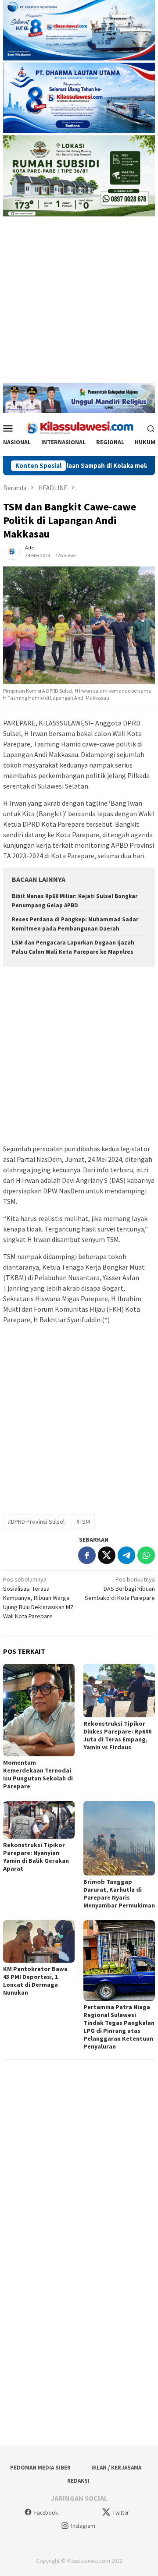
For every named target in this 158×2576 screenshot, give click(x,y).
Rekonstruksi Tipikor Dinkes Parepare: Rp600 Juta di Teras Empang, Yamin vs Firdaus (117, 1735)
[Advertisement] (79, 304)
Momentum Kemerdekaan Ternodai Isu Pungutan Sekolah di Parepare (38, 1774)
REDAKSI (78, 2481)
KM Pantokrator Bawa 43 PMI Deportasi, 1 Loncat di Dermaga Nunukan (35, 1981)
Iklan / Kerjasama (116, 2468)
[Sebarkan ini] (87, 1555)
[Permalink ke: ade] (12, 551)
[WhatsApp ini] (146, 1555)
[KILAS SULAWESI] (79, 428)
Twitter (120, 2513)
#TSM (83, 1522)
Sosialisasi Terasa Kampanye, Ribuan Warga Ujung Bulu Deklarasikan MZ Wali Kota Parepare (38, 1598)
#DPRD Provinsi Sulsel (36, 1522)
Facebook (46, 2513)
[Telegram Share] (126, 1555)
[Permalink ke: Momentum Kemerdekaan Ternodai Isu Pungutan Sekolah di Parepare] (39, 1710)
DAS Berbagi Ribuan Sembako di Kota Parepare (120, 1589)
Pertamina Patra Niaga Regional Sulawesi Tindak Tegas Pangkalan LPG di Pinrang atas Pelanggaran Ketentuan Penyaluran (119, 2027)
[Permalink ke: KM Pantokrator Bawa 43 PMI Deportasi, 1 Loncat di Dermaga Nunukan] (39, 1941)
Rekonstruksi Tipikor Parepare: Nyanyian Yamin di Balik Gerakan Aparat (36, 1857)
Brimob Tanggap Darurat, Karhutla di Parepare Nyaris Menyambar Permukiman (119, 1893)
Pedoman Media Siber (40, 2468)
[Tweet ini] (107, 1555)
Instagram (83, 2526)
